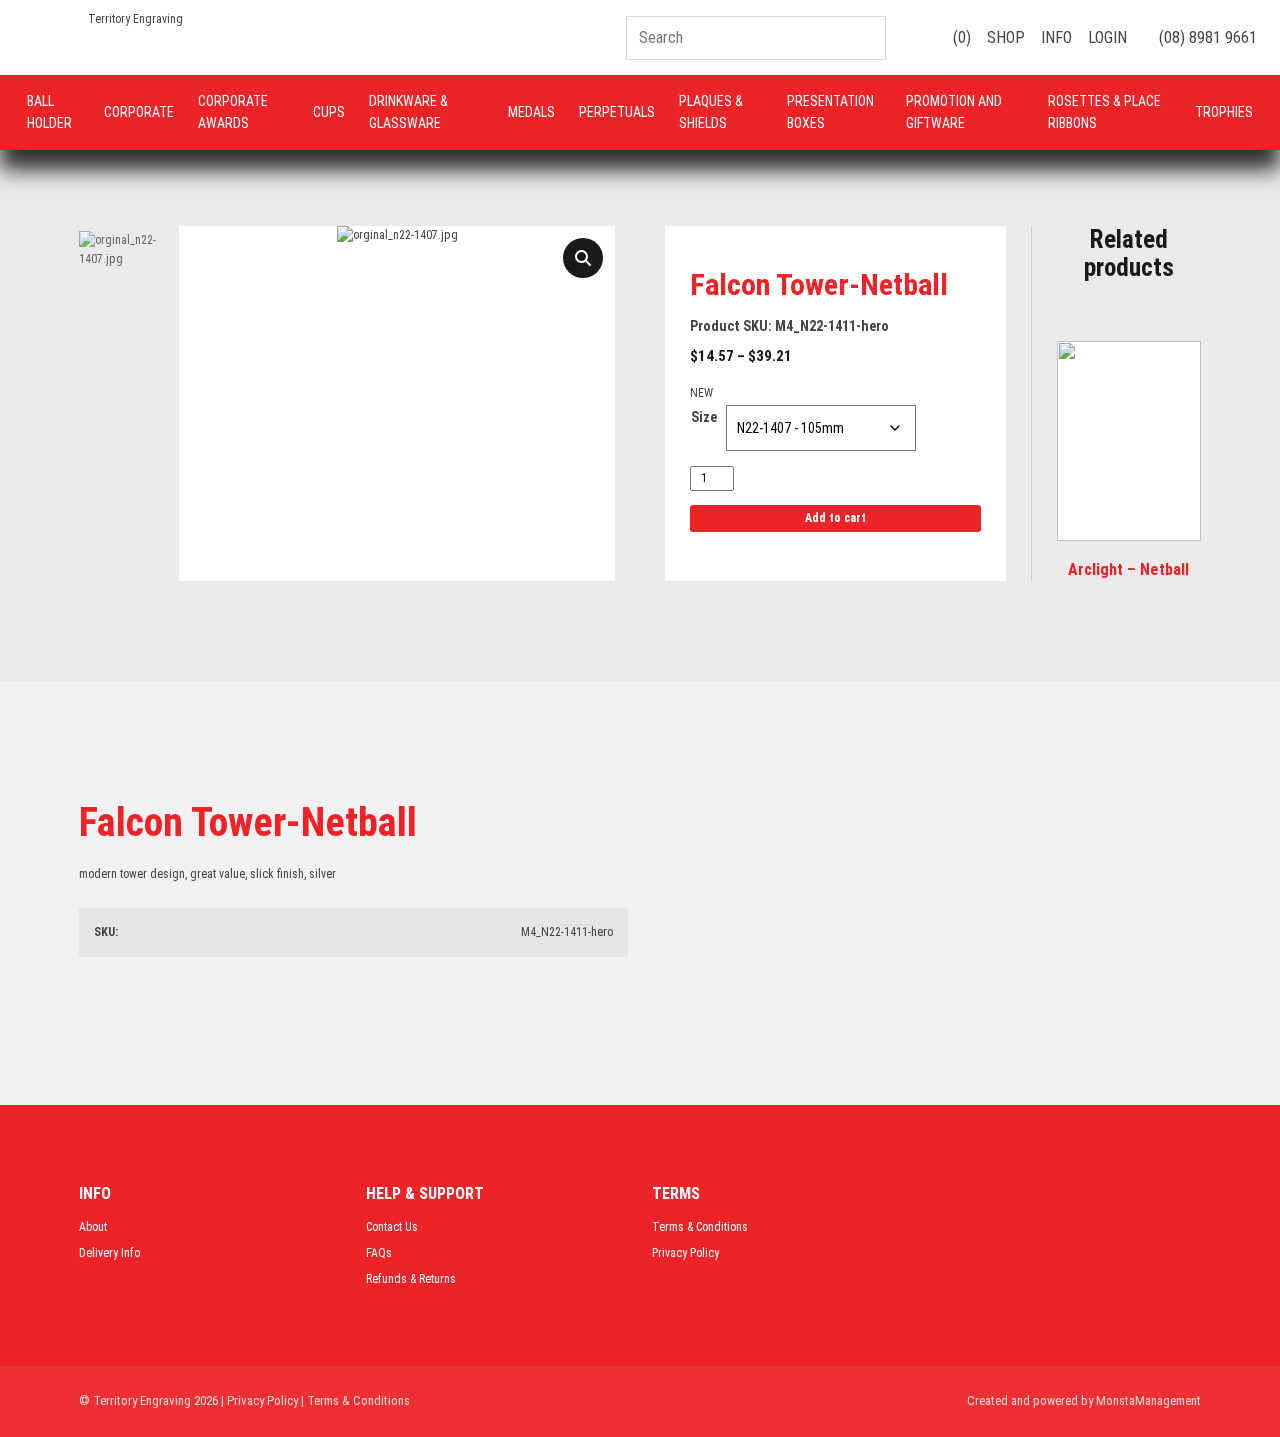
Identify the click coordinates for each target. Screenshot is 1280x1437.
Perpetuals (617, 112)
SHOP (1006, 37)
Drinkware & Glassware (408, 112)
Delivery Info (109, 1253)
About (93, 1227)
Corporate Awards (233, 112)
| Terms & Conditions (355, 1400)
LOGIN (1107, 37)
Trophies (1224, 112)
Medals (531, 112)
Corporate (139, 112)
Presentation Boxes (830, 112)
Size (704, 417)
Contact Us (392, 1227)
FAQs (379, 1253)
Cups (329, 112)
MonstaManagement (1148, 1400)
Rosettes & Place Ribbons (1104, 112)
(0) (960, 37)
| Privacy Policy (259, 1400)
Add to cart (835, 518)
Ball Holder (49, 112)
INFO (1056, 37)
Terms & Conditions (700, 1227)
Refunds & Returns (411, 1279)
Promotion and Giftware (954, 112)
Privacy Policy (685, 1253)
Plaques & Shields (711, 112)
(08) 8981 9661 (1206, 37)
